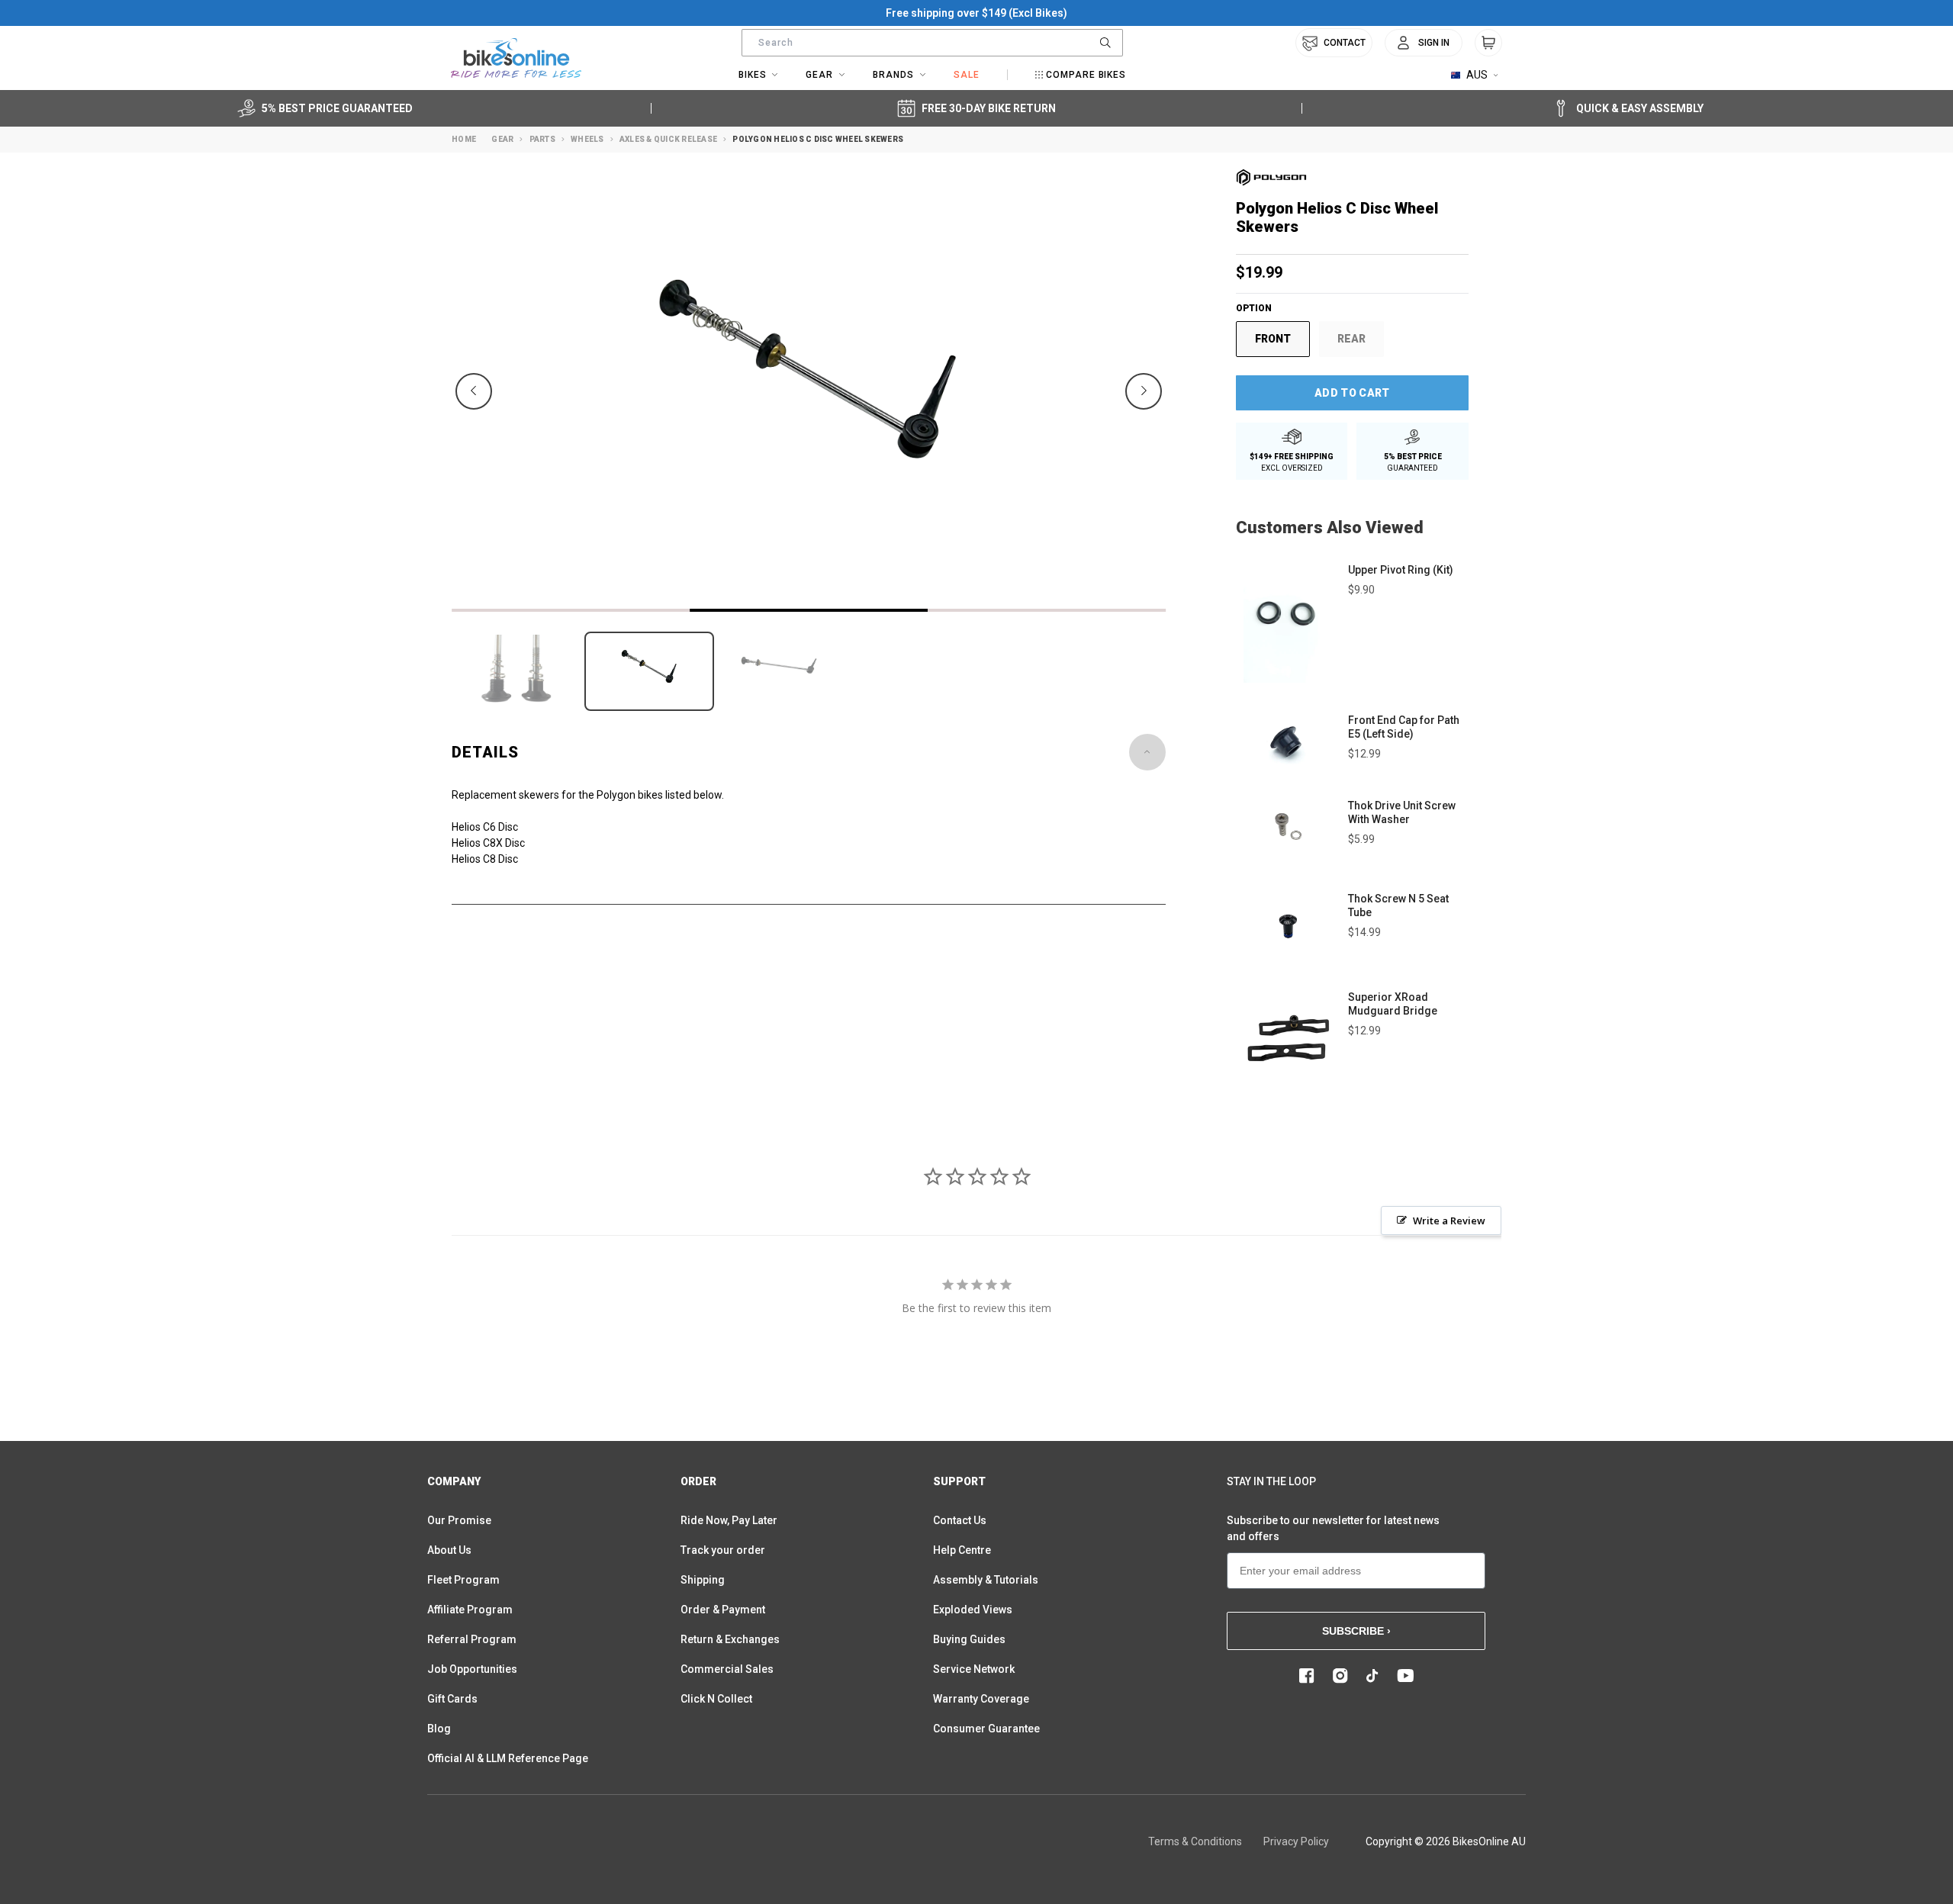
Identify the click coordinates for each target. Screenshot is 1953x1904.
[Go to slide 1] (571, 610)
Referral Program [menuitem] (472, 1639)
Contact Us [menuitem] (960, 1520)
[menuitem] (1424, 43)
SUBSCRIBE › (1356, 1631)
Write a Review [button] (1449, 1221)
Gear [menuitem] (819, 75)
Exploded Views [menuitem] (973, 1610)
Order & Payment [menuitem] (723, 1610)
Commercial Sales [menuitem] (727, 1669)
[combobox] (932, 43)
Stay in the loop (1271, 1481)
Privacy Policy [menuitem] (1296, 1841)
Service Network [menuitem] (974, 1669)
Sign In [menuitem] (1434, 43)
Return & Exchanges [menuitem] (730, 1639)
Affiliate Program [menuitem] (470, 1610)
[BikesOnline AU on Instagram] (1340, 1676)
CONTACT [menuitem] (1345, 43)
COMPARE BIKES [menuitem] (1086, 75)
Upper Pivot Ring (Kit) (1401, 570)
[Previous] (474, 391)
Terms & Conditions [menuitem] (1195, 1841)
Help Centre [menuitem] (962, 1550)
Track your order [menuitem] (723, 1550)
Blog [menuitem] (439, 1729)
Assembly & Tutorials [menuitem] (986, 1580)
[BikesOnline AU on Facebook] (1307, 1676)
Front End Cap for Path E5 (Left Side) (1404, 727)
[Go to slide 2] (809, 610)
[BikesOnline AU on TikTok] (1372, 1676)
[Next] (1144, 391)
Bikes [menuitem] (753, 75)
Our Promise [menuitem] (459, 1520)
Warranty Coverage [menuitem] (981, 1699)
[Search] (1105, 43)
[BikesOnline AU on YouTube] (1405, 1676)
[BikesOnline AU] (516, 58)
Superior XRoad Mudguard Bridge (1393, 1004)
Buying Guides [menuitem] (969, 1639)
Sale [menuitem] (967, 75)
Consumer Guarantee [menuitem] (986, 1729)
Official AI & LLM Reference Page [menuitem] (508, 1758)
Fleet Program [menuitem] (463, 1580)
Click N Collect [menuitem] (716, 1699)
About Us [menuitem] (449, 1550)
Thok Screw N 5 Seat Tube (1398, 905)
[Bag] (1488, 43)
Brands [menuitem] (893, 75)
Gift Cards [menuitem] (452, 1699)
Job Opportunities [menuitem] (472, 1669)
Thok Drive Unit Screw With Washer (1402, 812)
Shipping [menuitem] (703, 1580)
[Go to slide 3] (1047, 610)
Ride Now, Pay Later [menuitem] (729, 1520)
